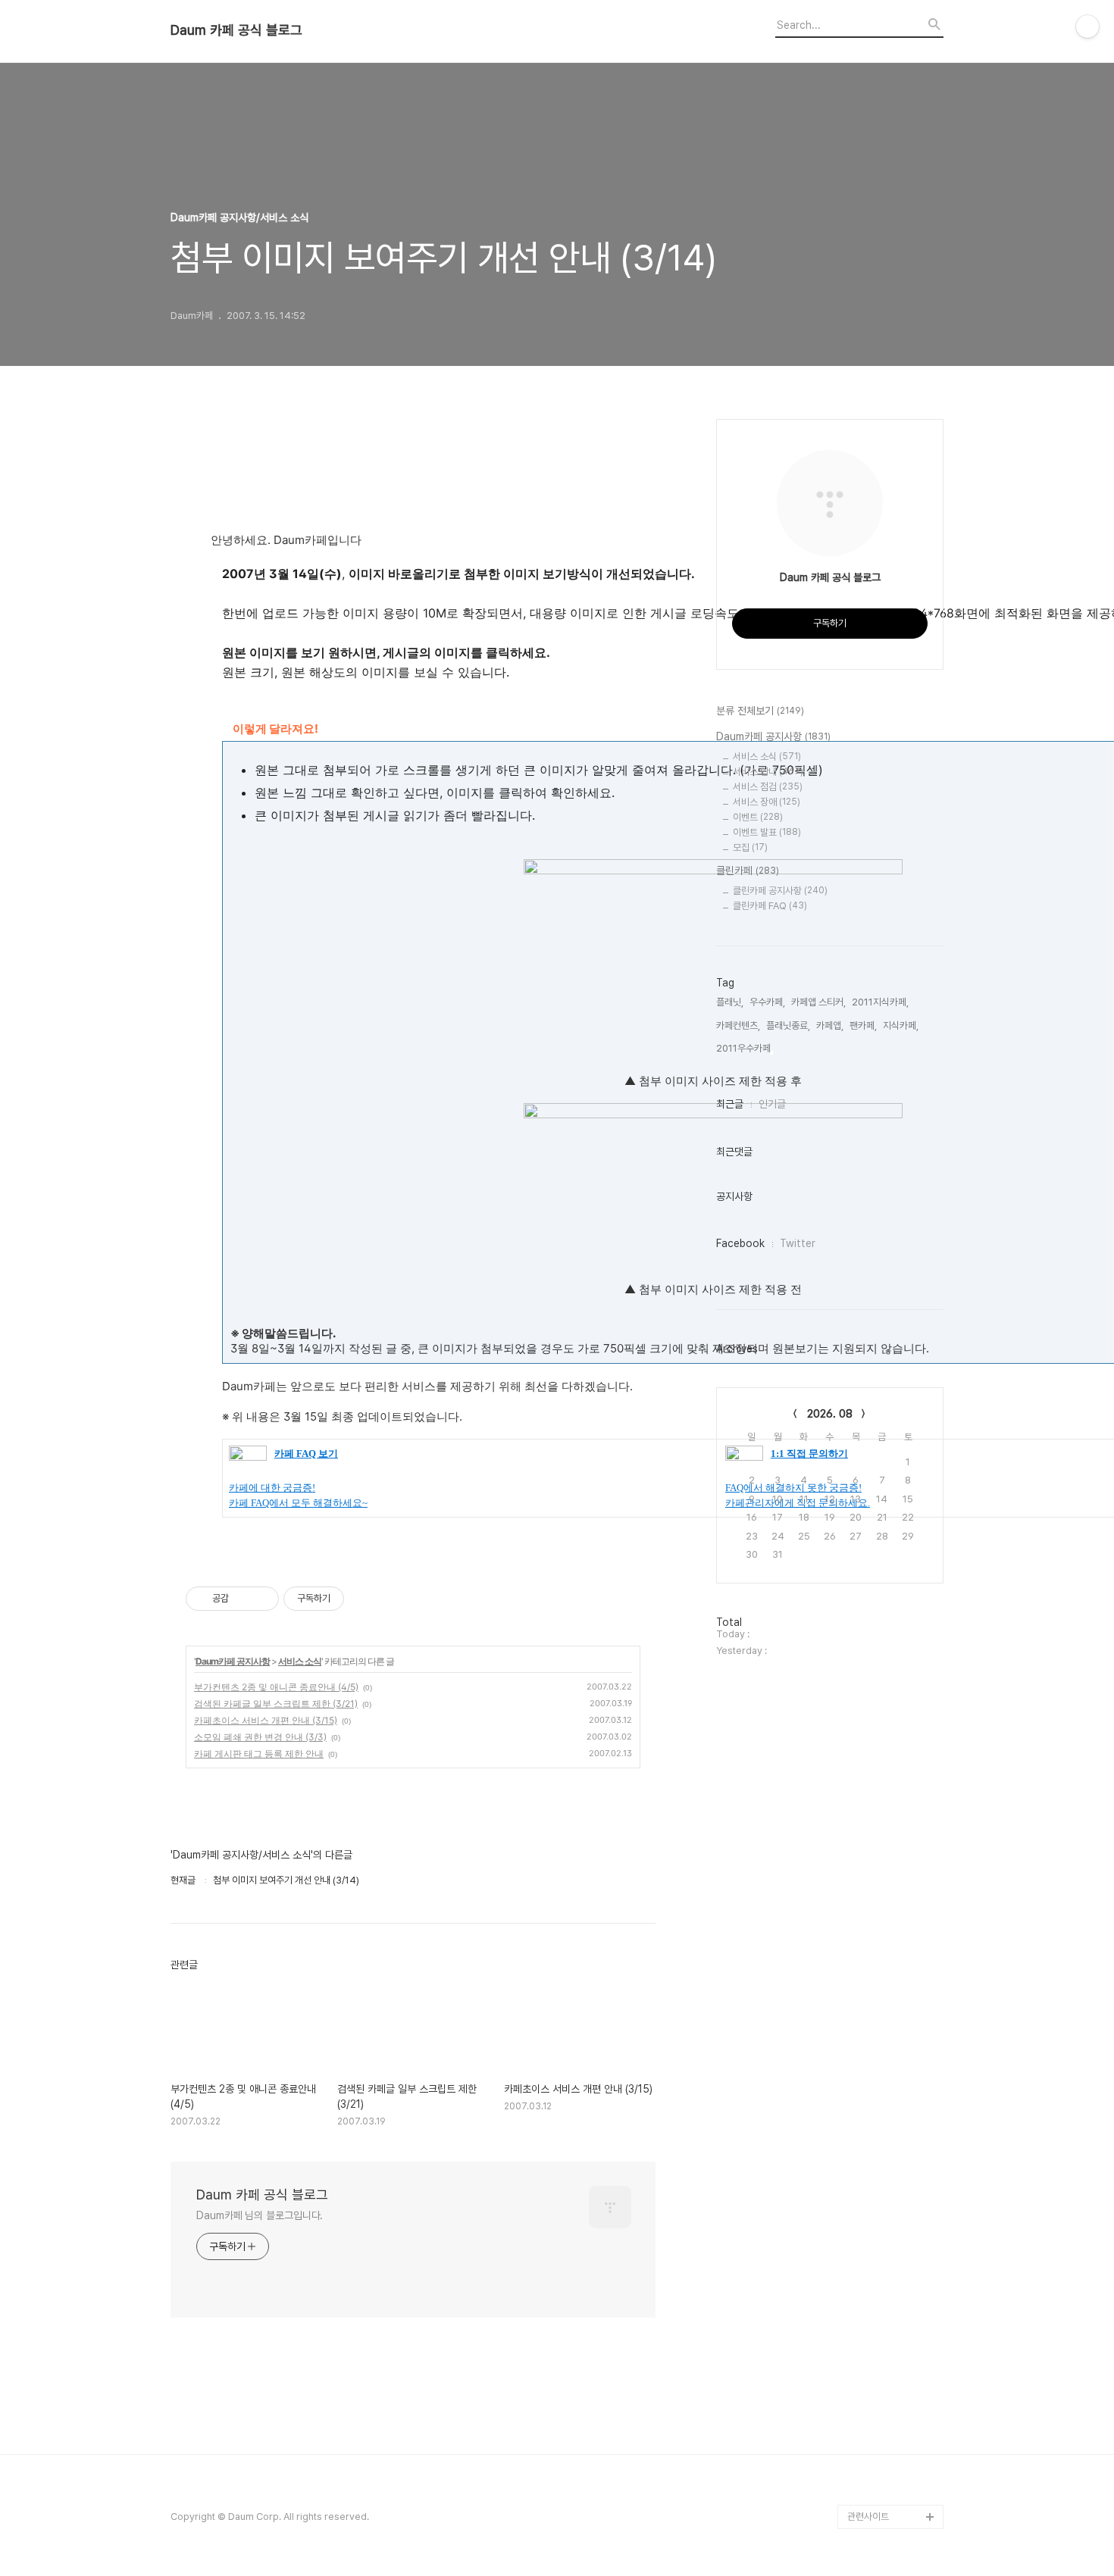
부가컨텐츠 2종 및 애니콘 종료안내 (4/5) (276, 1687)
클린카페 (748, 871)
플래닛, (730, 1002)
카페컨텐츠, (738, 1025)
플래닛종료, (788, 1025)
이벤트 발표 (767, 832)
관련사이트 (868, 2517)
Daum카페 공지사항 (233, 1661)
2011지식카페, (880, 1002)
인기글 (772, 1104)
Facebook (740, 1243)
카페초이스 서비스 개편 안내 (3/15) (266, 1720)
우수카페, (767, 1002)
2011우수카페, (745, 1048)
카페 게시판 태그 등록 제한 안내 (259, 1754)
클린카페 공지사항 (780, 891)
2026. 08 (830, 1414)
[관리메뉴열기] (1087, 27)
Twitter (798, 1243)
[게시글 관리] (262, 1599)
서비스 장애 (767, 802)
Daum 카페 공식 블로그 (236, 30)
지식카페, (901, 1025)
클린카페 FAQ (770, 906)
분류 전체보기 (760, 711)
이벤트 (758, 817)
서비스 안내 (768, 772)
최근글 (730, 1104)
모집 (750, 847)
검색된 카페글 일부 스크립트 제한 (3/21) (276, 1704)
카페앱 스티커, (818, 1002)
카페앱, (830, 1025)
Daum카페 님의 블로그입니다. (260, 2215)
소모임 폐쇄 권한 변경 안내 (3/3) (260, 1737)
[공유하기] (243, 1599)
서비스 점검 (768, 787)
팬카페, (863, 1025)
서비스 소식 (300, 1661)
